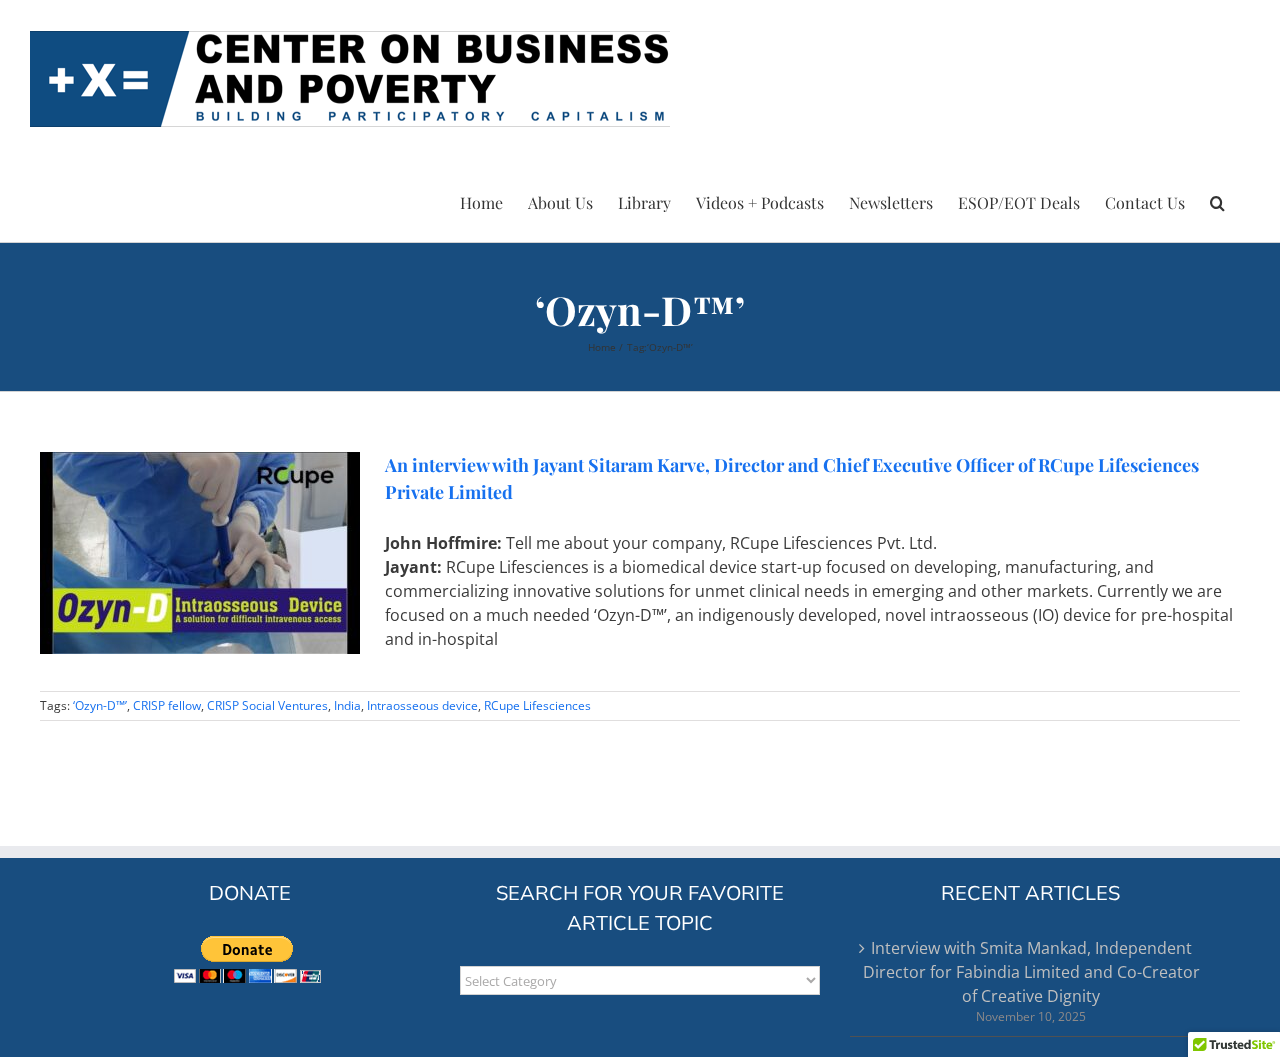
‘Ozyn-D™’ (100, 705)
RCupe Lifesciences (537, 705)
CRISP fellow (167, 705)
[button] (1217, 200)
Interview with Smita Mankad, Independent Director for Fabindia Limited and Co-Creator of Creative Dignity (1031, 972)
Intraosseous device (422, 705)
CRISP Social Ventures (267, 705)
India (347, 705)
